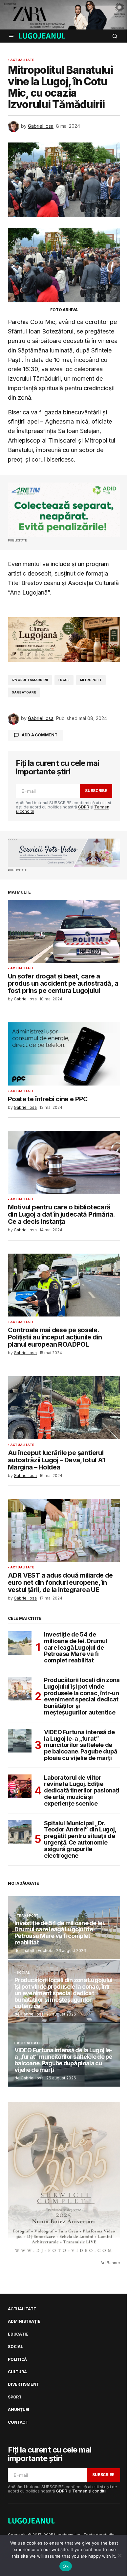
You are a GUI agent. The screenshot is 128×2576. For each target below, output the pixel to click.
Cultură (17, 2372)
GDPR (84, 807)
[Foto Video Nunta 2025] (64, 853)
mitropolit (91, 680)
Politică (17, 2359)
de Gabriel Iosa (29, 2014)
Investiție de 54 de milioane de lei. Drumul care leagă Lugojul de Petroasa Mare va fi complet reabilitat (76, 1648)
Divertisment (23, 2384)
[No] (120, 2555)
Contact (18, 2422)
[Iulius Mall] (64, 15)
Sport (15, 2397)
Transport (28, 1916)
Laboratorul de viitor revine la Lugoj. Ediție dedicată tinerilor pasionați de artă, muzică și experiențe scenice (82, 1791)
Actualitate (22, 60)
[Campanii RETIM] (64, 510)
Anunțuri (19, 2410)
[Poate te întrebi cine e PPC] (64, 1054)
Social (23, 1973)
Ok (66, 2566)
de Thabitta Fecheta (34, 1951)
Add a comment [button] (40, 735)
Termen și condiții (89, 2491)
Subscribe (96, 791)
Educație (18, 2334)
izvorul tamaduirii (30, 680)
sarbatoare (24, 692)
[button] (12, 36)
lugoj (64, 680)
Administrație (24, 2321)
